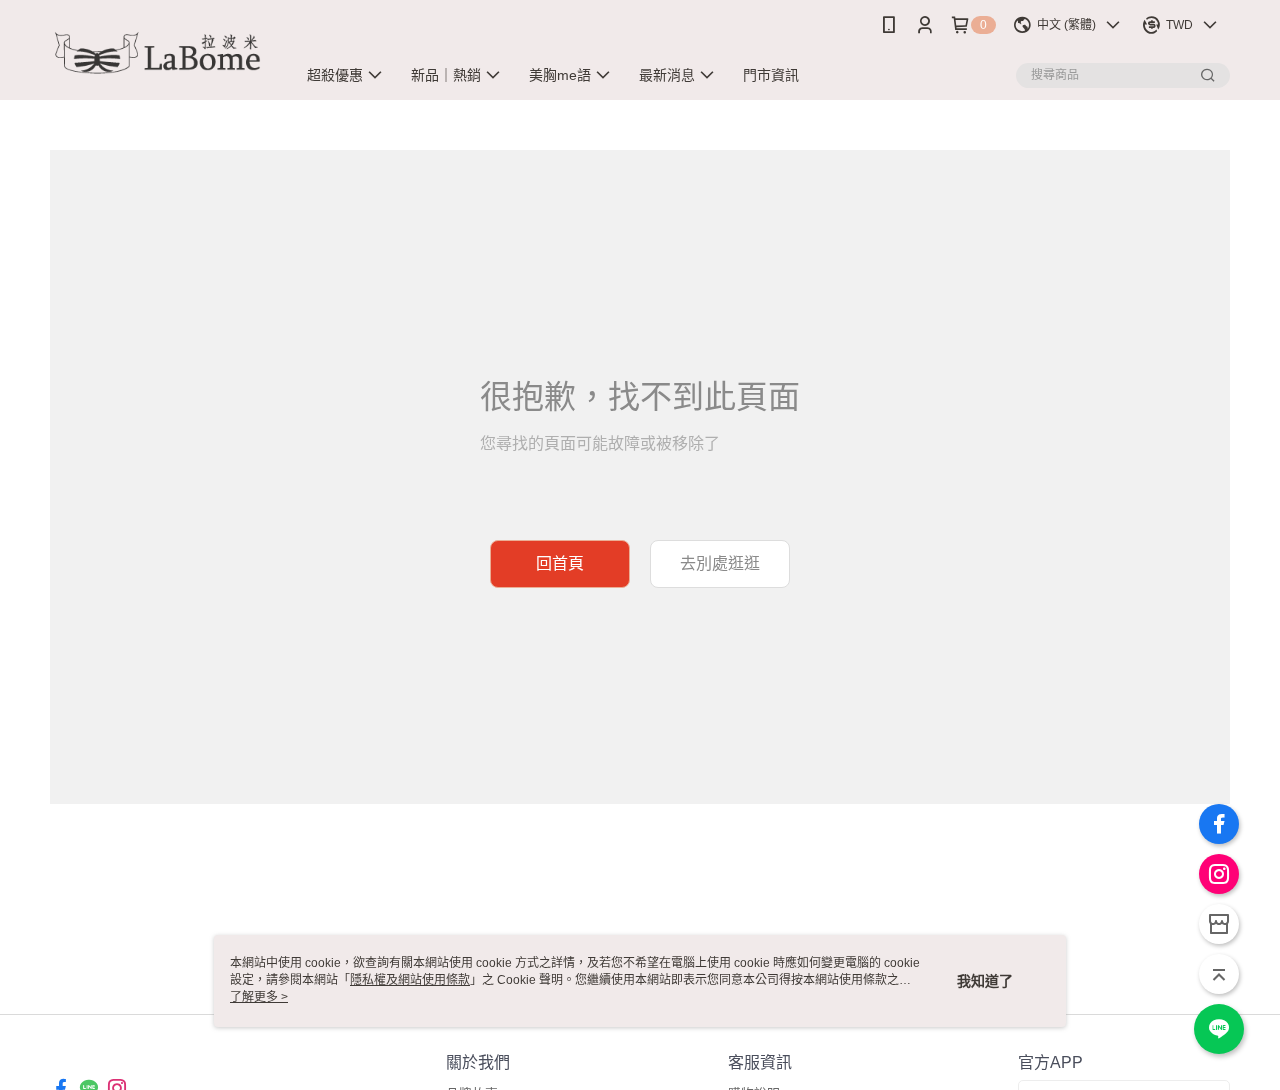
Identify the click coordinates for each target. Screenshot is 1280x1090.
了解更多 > (259, 997)
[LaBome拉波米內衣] (161, 52)
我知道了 (985, 981)
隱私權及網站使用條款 (410, 980)
